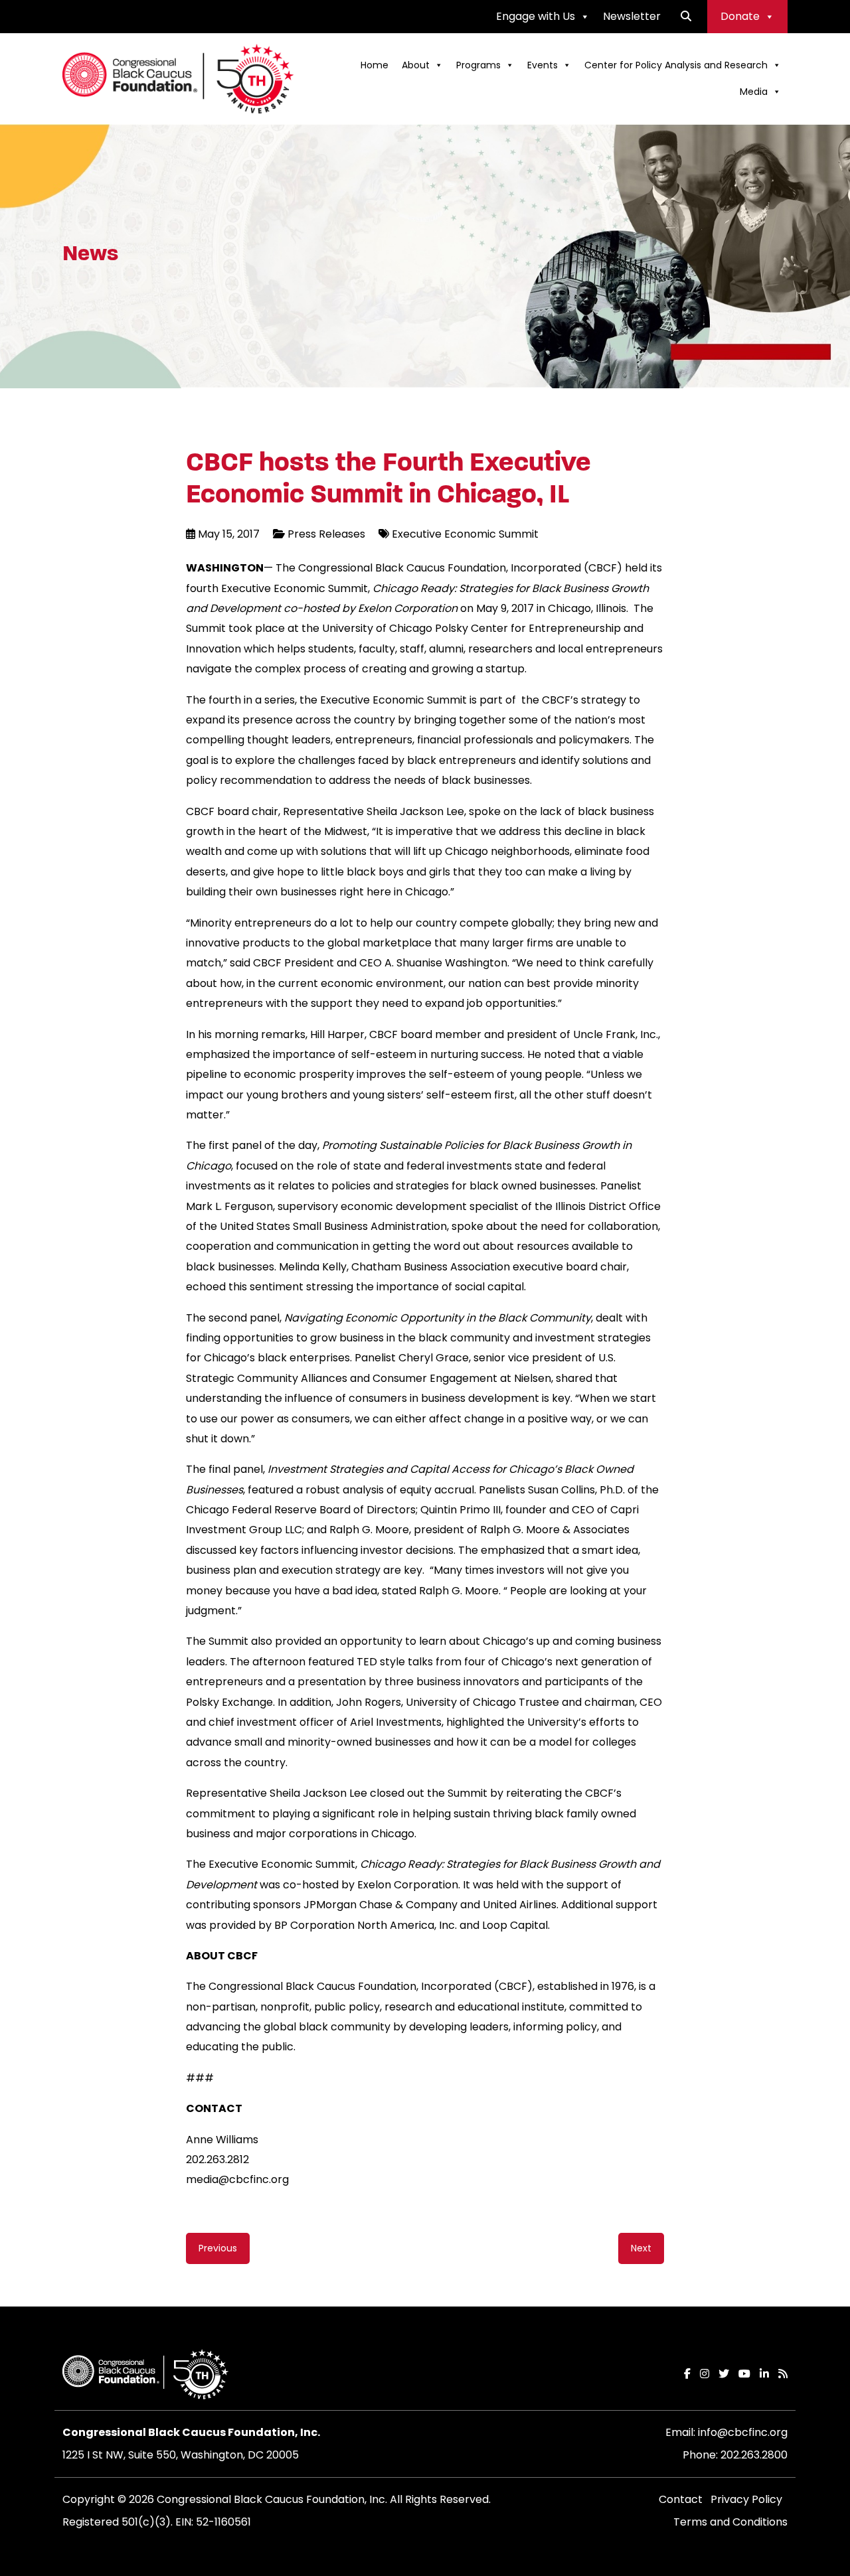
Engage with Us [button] (536, 16)
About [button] (416, 65)
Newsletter (632, 16)
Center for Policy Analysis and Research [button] (676, 65)
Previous (218, 2248)
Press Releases (326, 534)
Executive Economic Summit (465, 534)
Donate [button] (740, 16)
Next (641, 2248)
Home (375, 65)
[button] (686, 16)
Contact (681, 2499)
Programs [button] (478, 65)
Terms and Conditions (730, 2522)
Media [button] (754, 92)
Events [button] (543, 65)
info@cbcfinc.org (743, 2432)
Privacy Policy (746, 2499)
